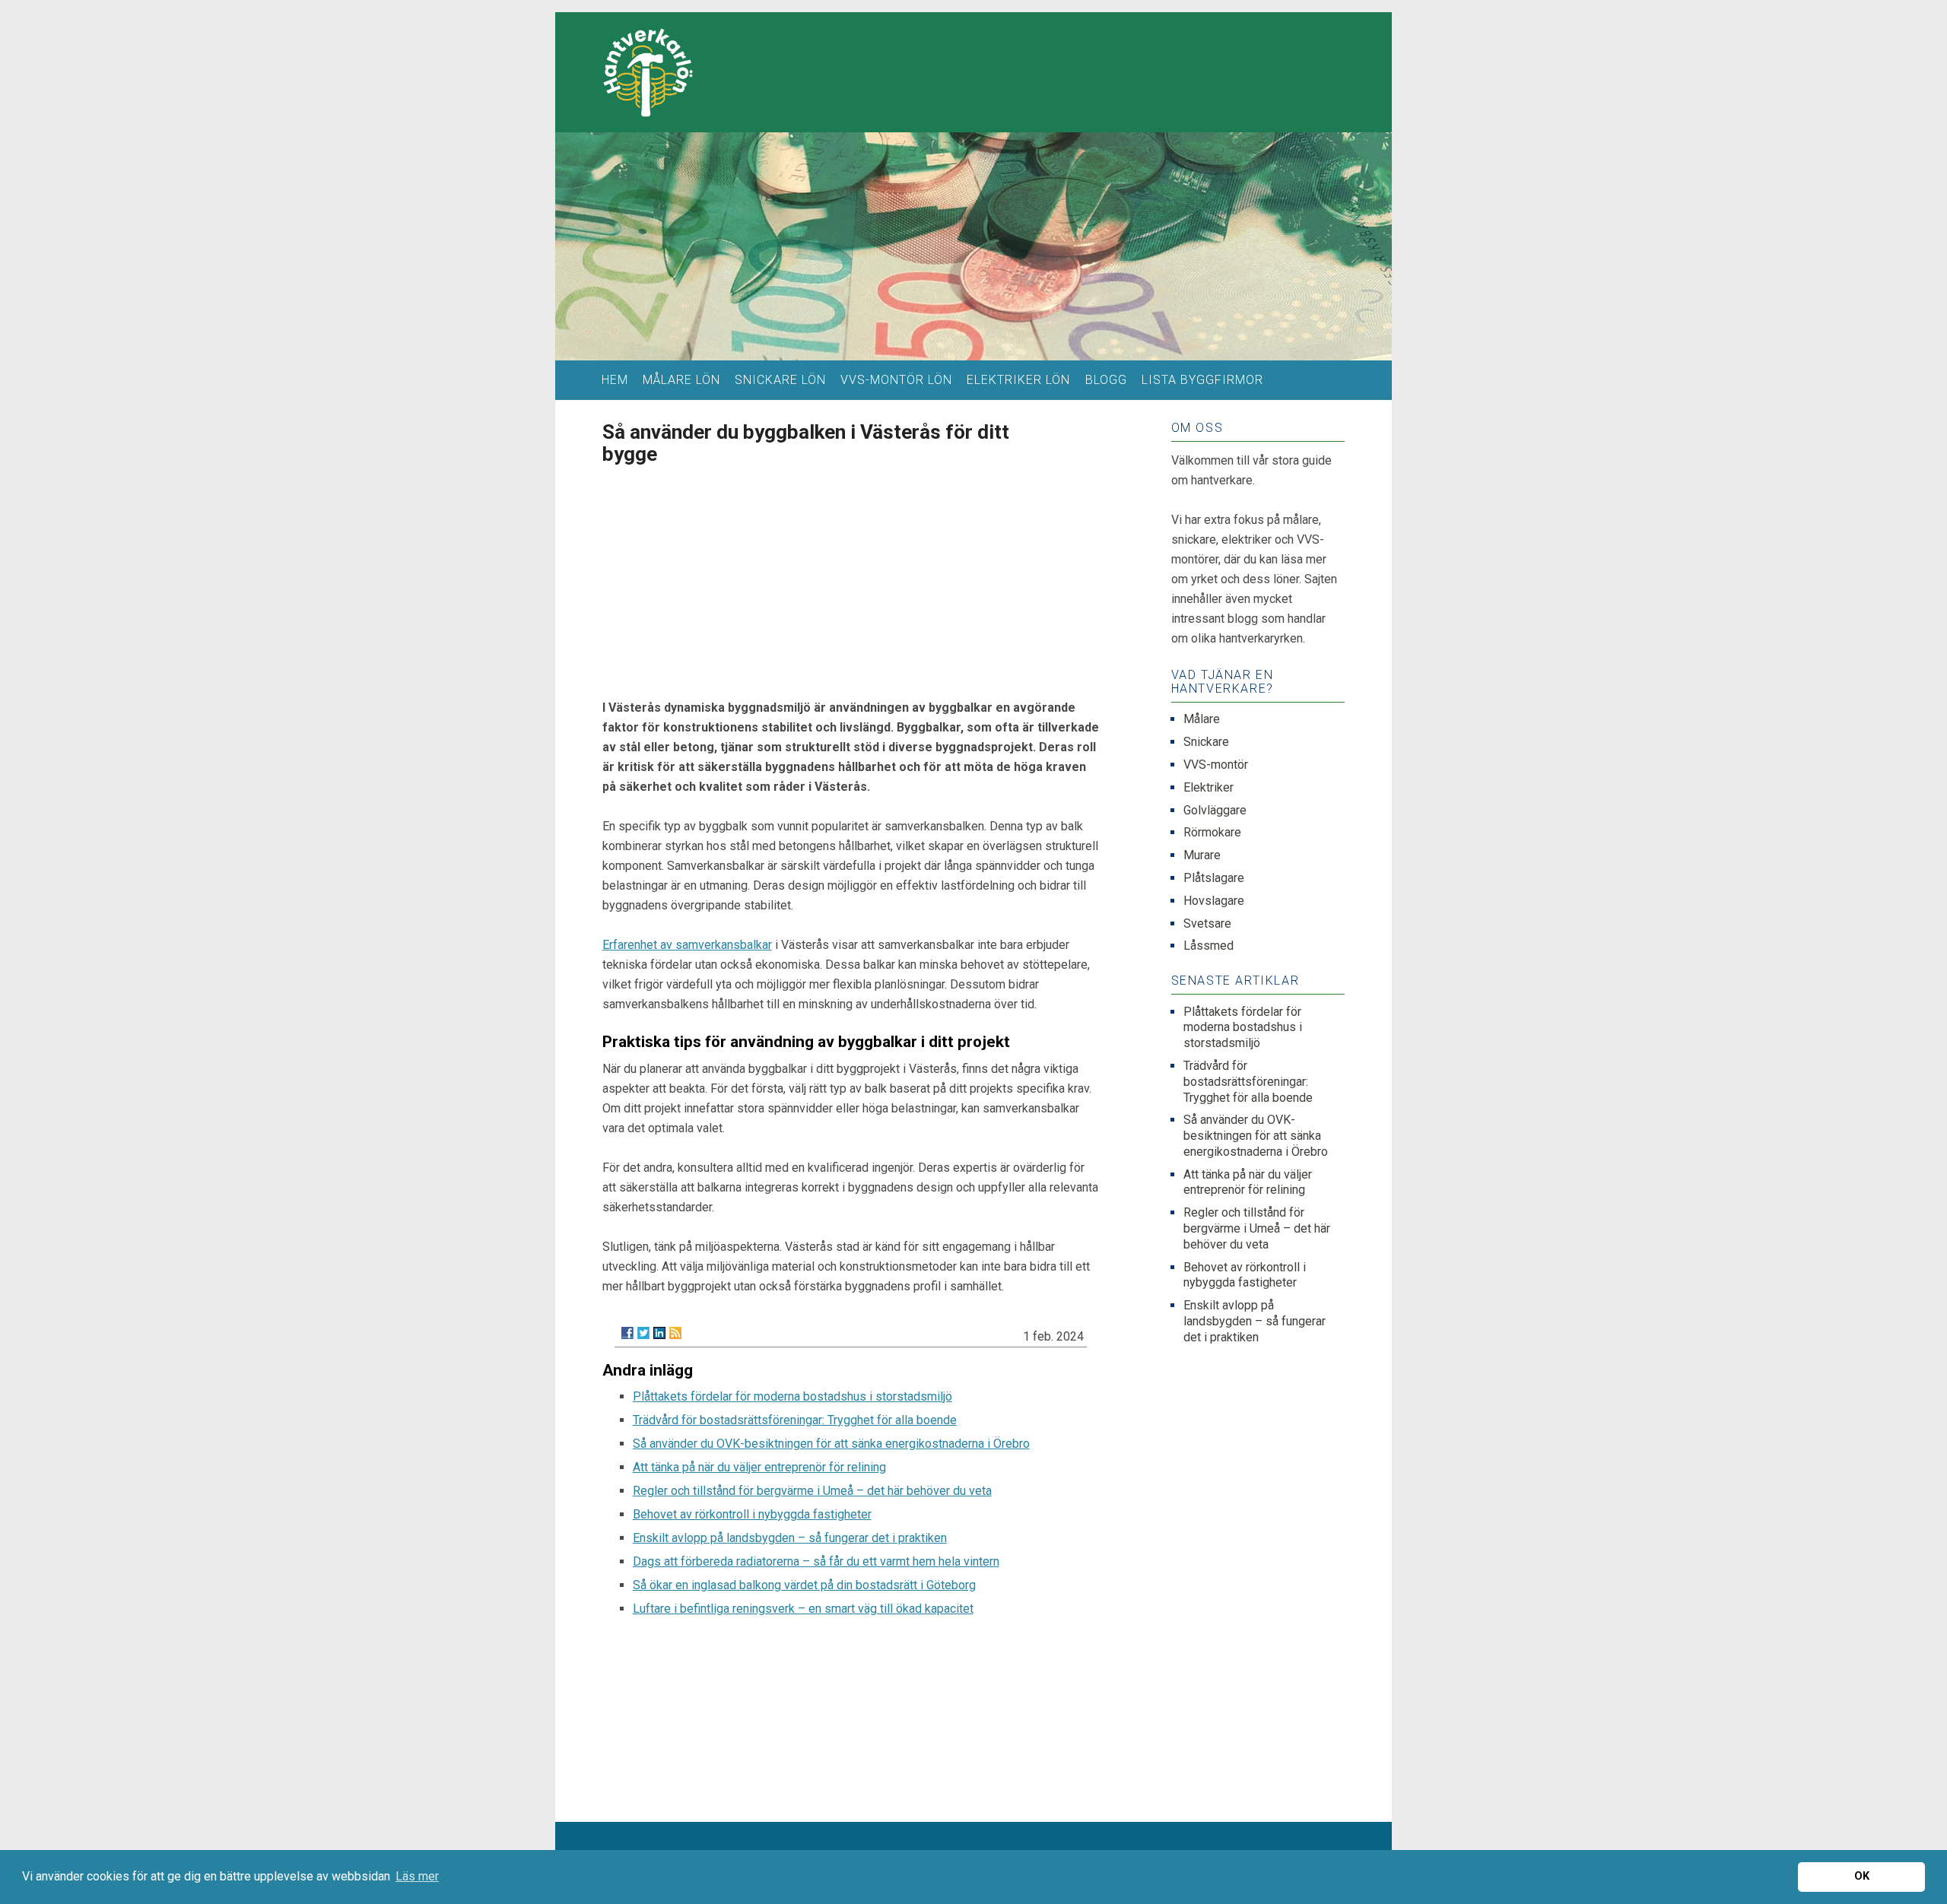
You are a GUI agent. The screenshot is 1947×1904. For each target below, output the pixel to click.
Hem (615, 380)
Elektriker (1209, 787)
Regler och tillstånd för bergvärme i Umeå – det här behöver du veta (812, 1491)
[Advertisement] (851, 577)
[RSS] (675, 1333)
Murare (1202, 855)
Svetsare (1207, 923)
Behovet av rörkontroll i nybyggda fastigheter (752, 1514)
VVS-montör (1216, 765)
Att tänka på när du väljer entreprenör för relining (759, 1467)
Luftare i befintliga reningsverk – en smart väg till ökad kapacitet (803, 1609)
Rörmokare (1212, 832)
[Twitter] (643, 1333)
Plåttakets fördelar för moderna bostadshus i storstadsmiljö (792, 1396)
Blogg (1106, 380)
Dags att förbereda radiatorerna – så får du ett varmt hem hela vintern (816, 1561)
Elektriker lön (1018, 380)
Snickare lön (780, 380)
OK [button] (1862, 1876)
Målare (1202, 719)
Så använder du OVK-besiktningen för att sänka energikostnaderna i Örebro (831, 1444)
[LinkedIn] (659, 1333)
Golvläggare (1215, 810)
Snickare (1206, 742)
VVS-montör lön (896, 380)
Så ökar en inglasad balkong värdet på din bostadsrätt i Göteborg (804, 1585)
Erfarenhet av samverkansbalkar (687, 945)
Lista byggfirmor (1202, 380)
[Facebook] (627, 1333)
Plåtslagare (1214, 878)
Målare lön (681, 380)
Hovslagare (1214, 901)
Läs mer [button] (417, 1876)
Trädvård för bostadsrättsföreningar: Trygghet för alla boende (795, 1420)
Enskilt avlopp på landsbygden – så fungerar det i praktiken (790, 1538)
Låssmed (1209, 946)
